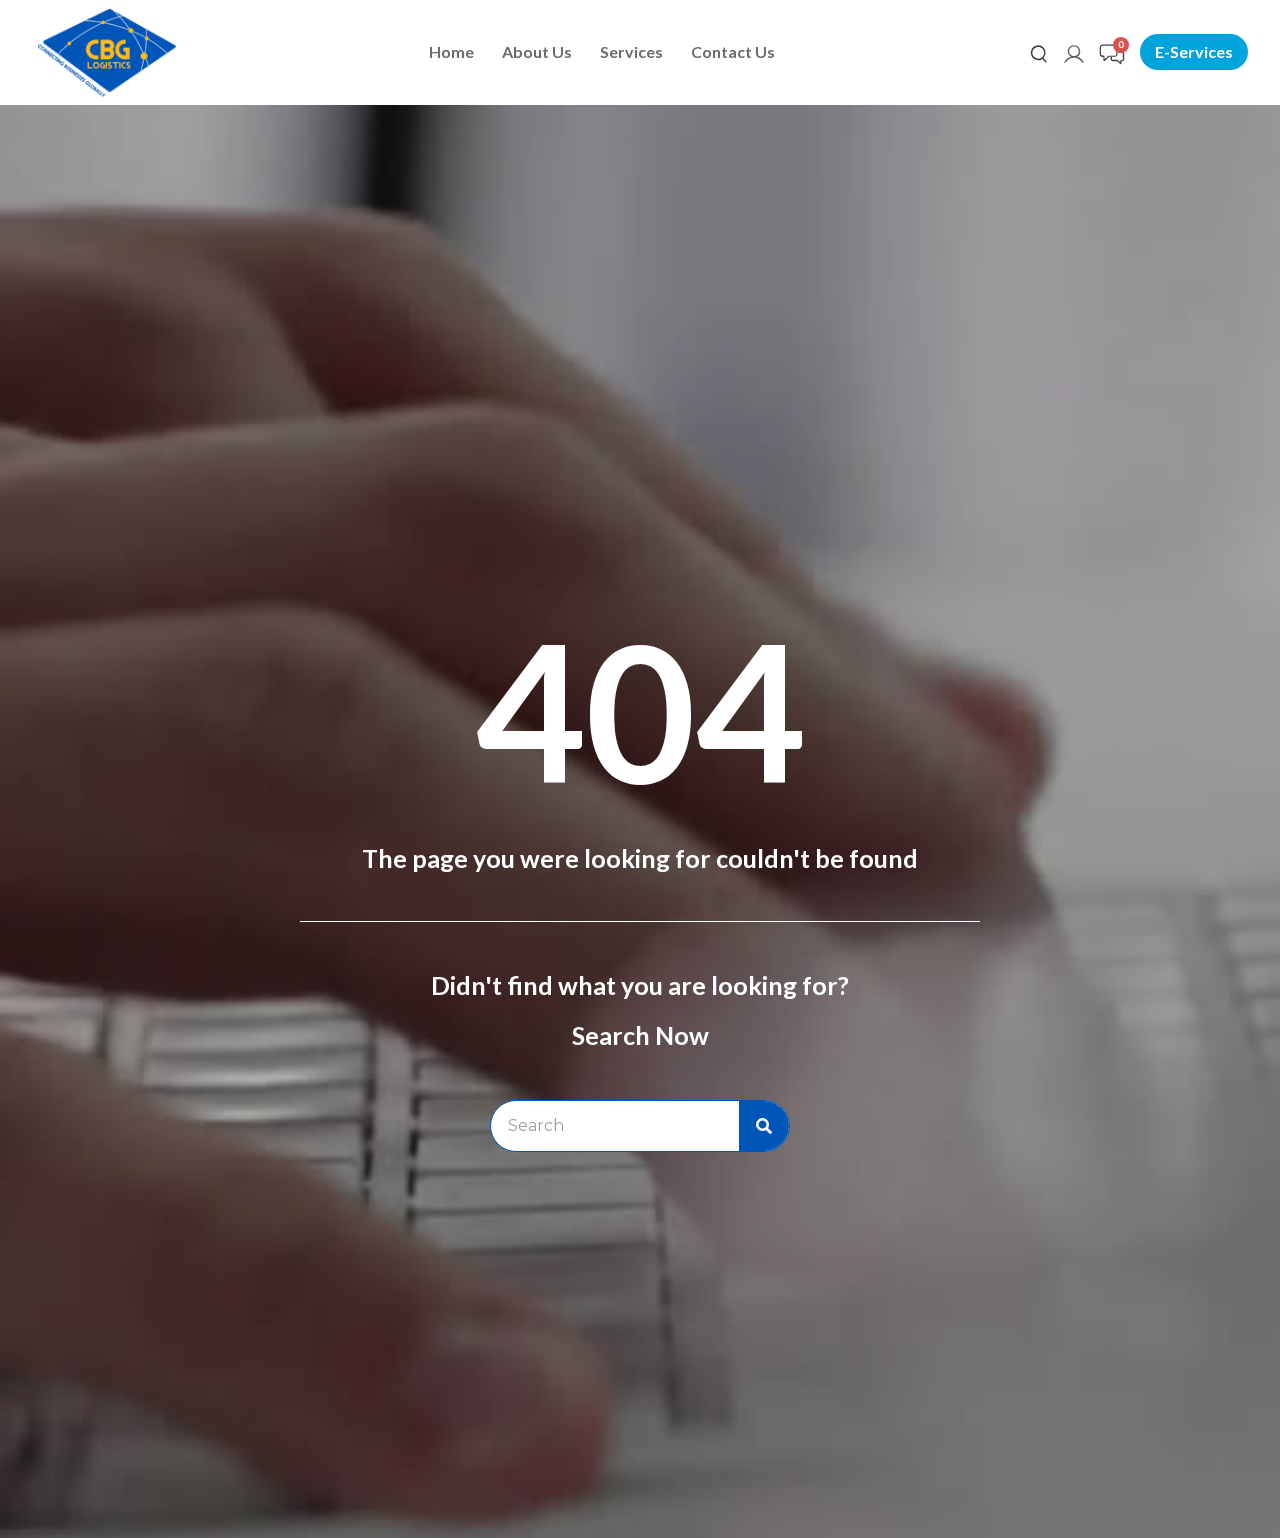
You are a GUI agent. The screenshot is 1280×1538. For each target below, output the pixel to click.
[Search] (764, 1126)
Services (631, 51)
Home (451, 51)
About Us (537, 51)
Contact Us (733, 51)
